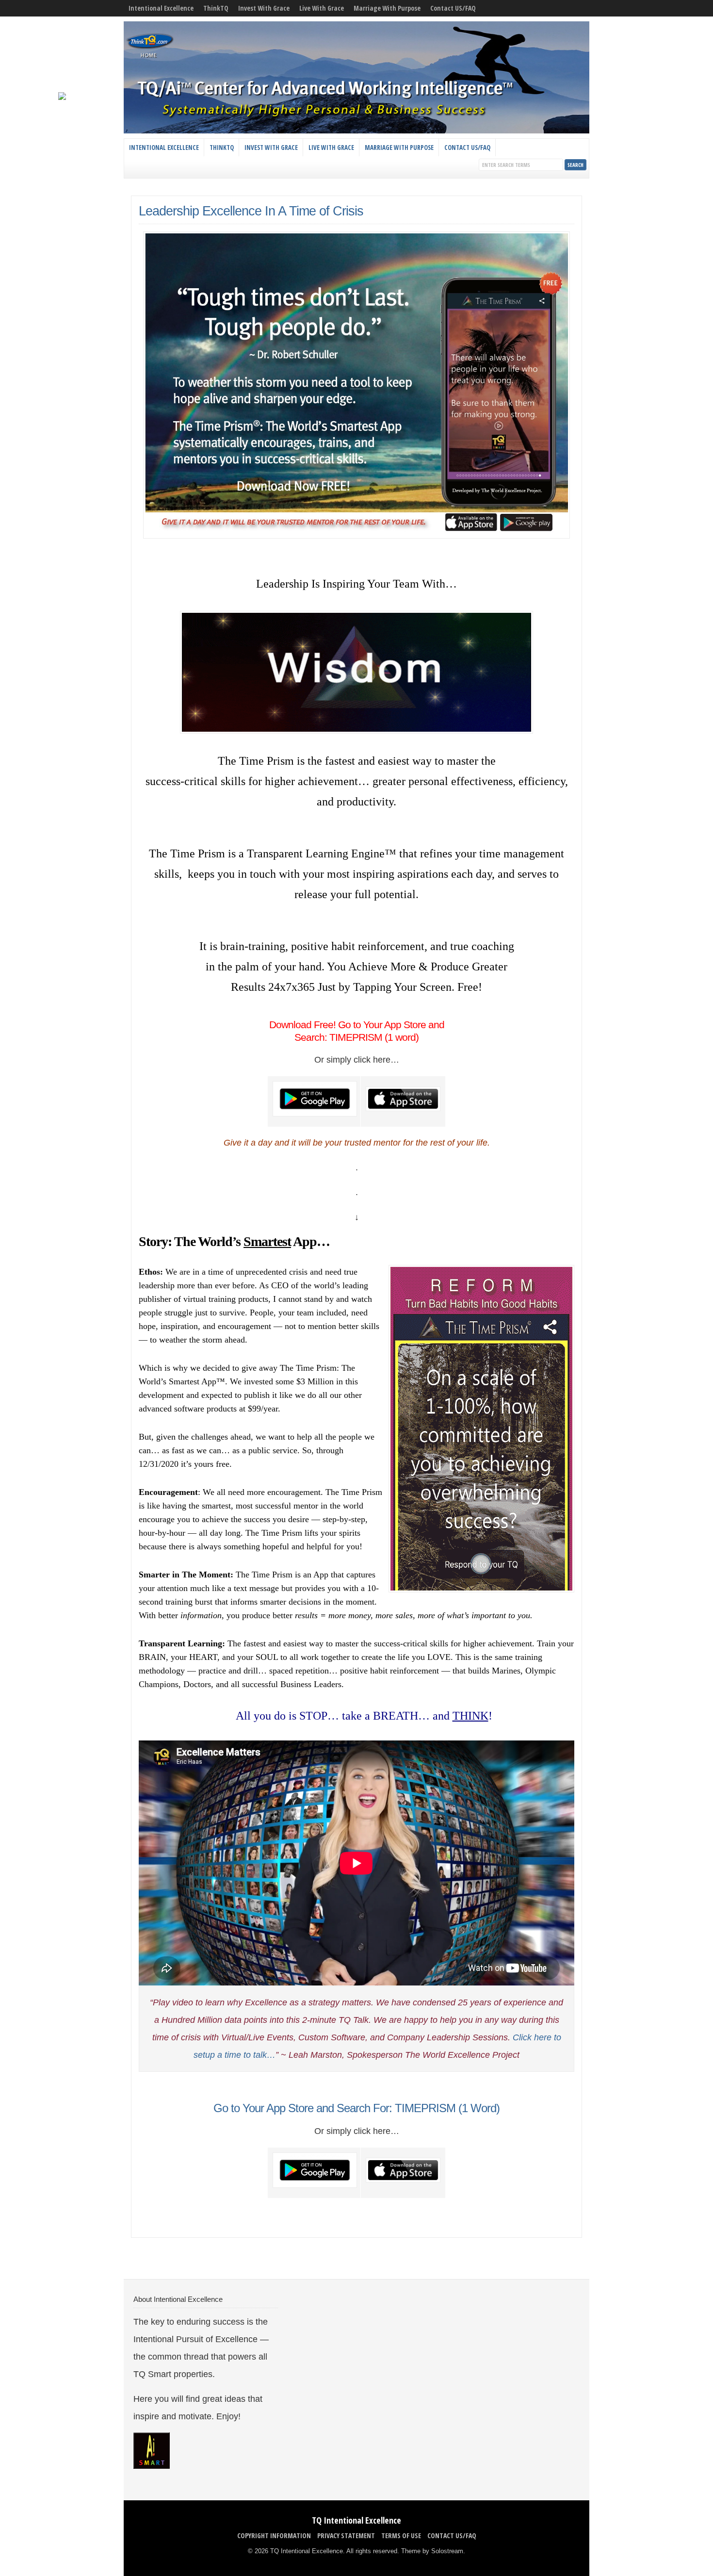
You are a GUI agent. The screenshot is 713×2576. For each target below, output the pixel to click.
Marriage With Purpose (387, 8)
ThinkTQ (216, 8)
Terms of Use (401, 2535)
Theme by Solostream (432, 2551)
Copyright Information (274, 2535)
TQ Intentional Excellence (356, 2520)
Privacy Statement (346, 2535)
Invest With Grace (264, 8)
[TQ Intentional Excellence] (356, 131)
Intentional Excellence (161, 8)
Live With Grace (322, 8)
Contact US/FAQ (453, 8)
